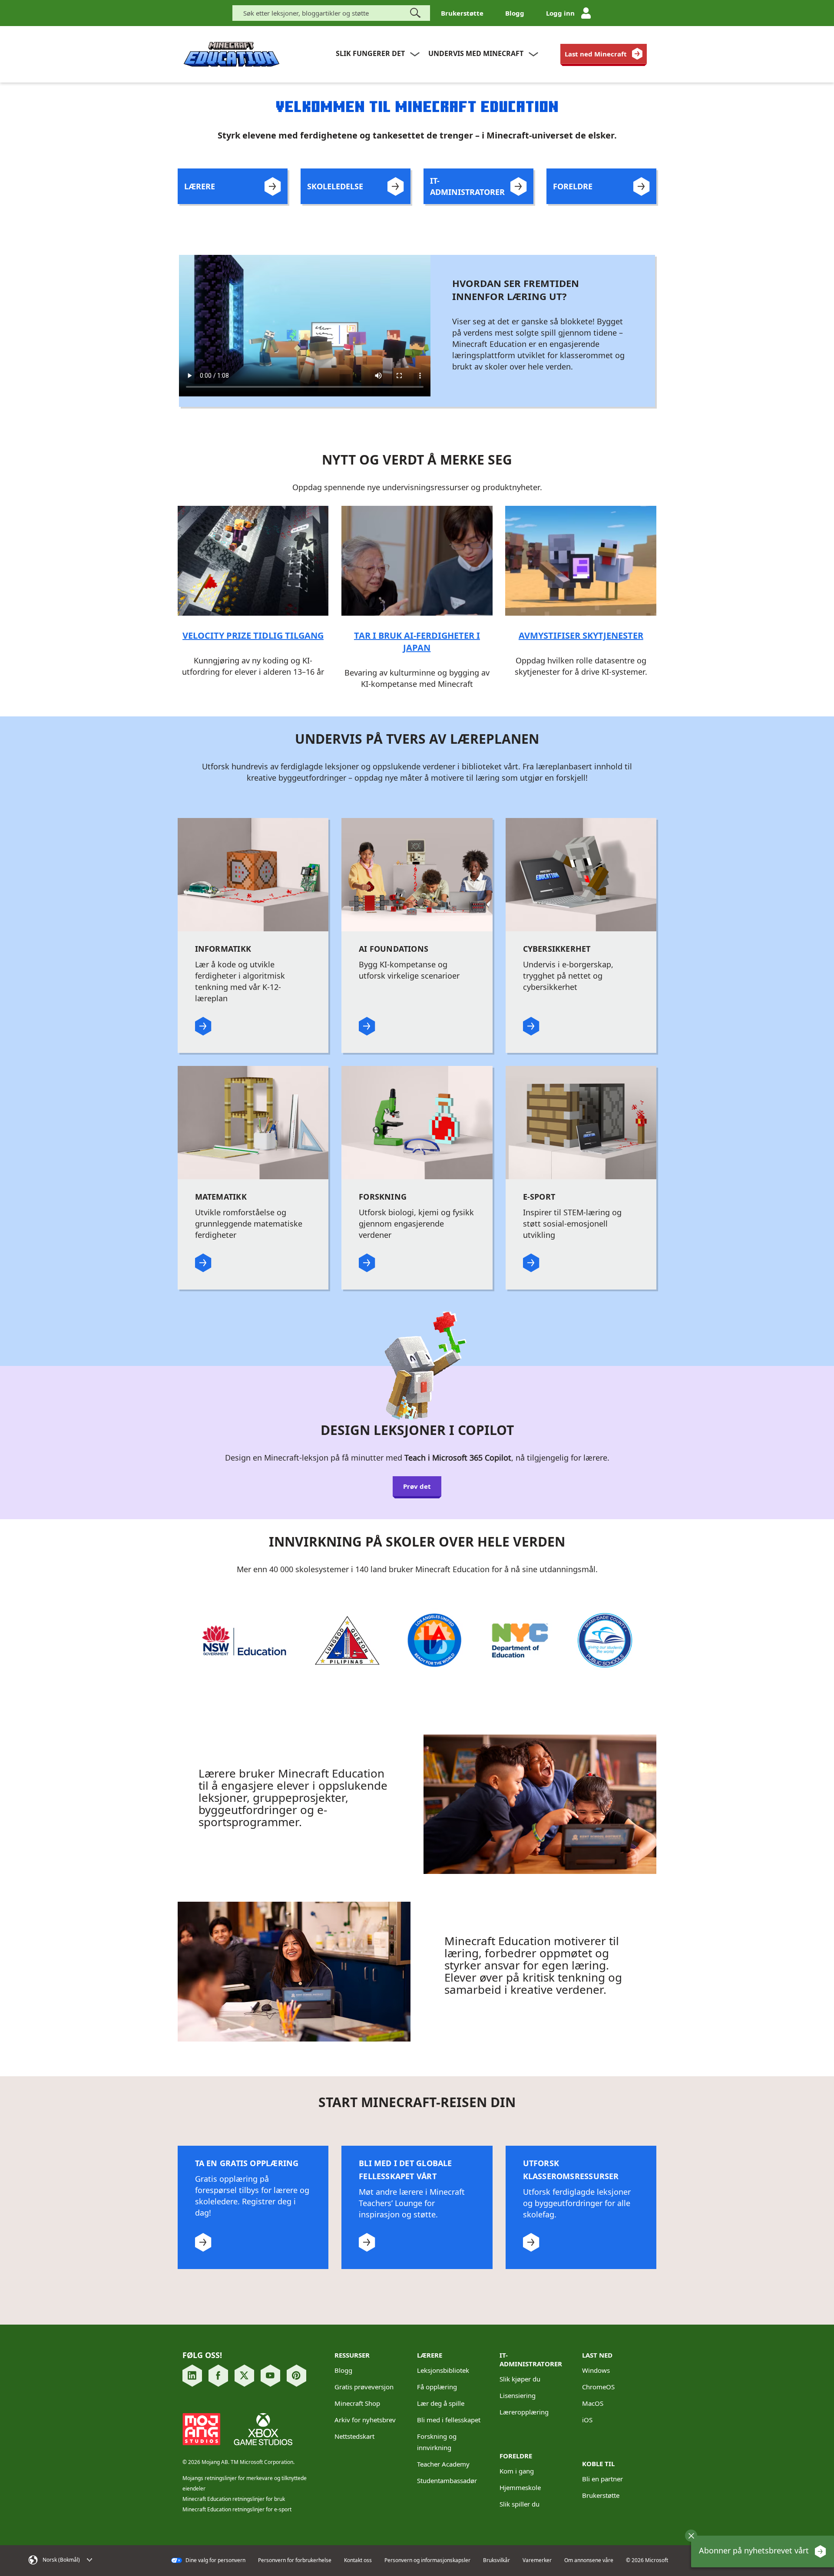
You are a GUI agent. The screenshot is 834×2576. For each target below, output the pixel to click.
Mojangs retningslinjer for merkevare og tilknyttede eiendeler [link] (245, 2483)
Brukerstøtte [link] (601, 2495)
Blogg (515, 13)
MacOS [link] (593, 2403)
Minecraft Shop (357, 2403)
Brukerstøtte (462, 13)
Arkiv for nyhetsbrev (365, 2420)
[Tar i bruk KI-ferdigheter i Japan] (417, 560)
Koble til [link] (598, 2464)
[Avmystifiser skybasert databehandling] (581, 560)
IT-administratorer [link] (531, 2359)
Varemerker (537, 2560)
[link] (604, 54)
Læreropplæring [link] (524, 2412)
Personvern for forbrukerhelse (295, 2560)
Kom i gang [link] (517, 2471)
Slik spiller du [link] (520, 2504)
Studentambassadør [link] (447, 2480)
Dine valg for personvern (215, 2560)
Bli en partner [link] (602, 2479)
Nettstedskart (354, 2436)
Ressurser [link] (352, 2355)
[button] (691, 2536)
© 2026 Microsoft (647, 2560)
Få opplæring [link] (437, 2387)
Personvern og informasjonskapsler (427, 2560)
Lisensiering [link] (518, 2395)
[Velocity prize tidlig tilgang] (253, 560)
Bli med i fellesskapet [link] (449, 2420)
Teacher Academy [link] (443, 2464)
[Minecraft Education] (232, 54)
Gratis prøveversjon (364, 2387)
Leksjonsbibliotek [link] (443, 2370)
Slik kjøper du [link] (520, 2379)
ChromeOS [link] (598, 2387)
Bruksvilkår (496, 2560)
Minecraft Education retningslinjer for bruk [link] (234, 2499)
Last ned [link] (597, 2355)
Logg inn (560, 13)
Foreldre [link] (516, 2456)
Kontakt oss (358, 2560)
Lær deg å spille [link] (441, 2403)
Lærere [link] (430, 2355)
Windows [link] (596, 2370)
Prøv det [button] (417, 1486)
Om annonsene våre (589, 2560)
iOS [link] (587, 2420)
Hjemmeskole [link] (520, 2487)
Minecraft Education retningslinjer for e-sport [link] (237, 2509)
